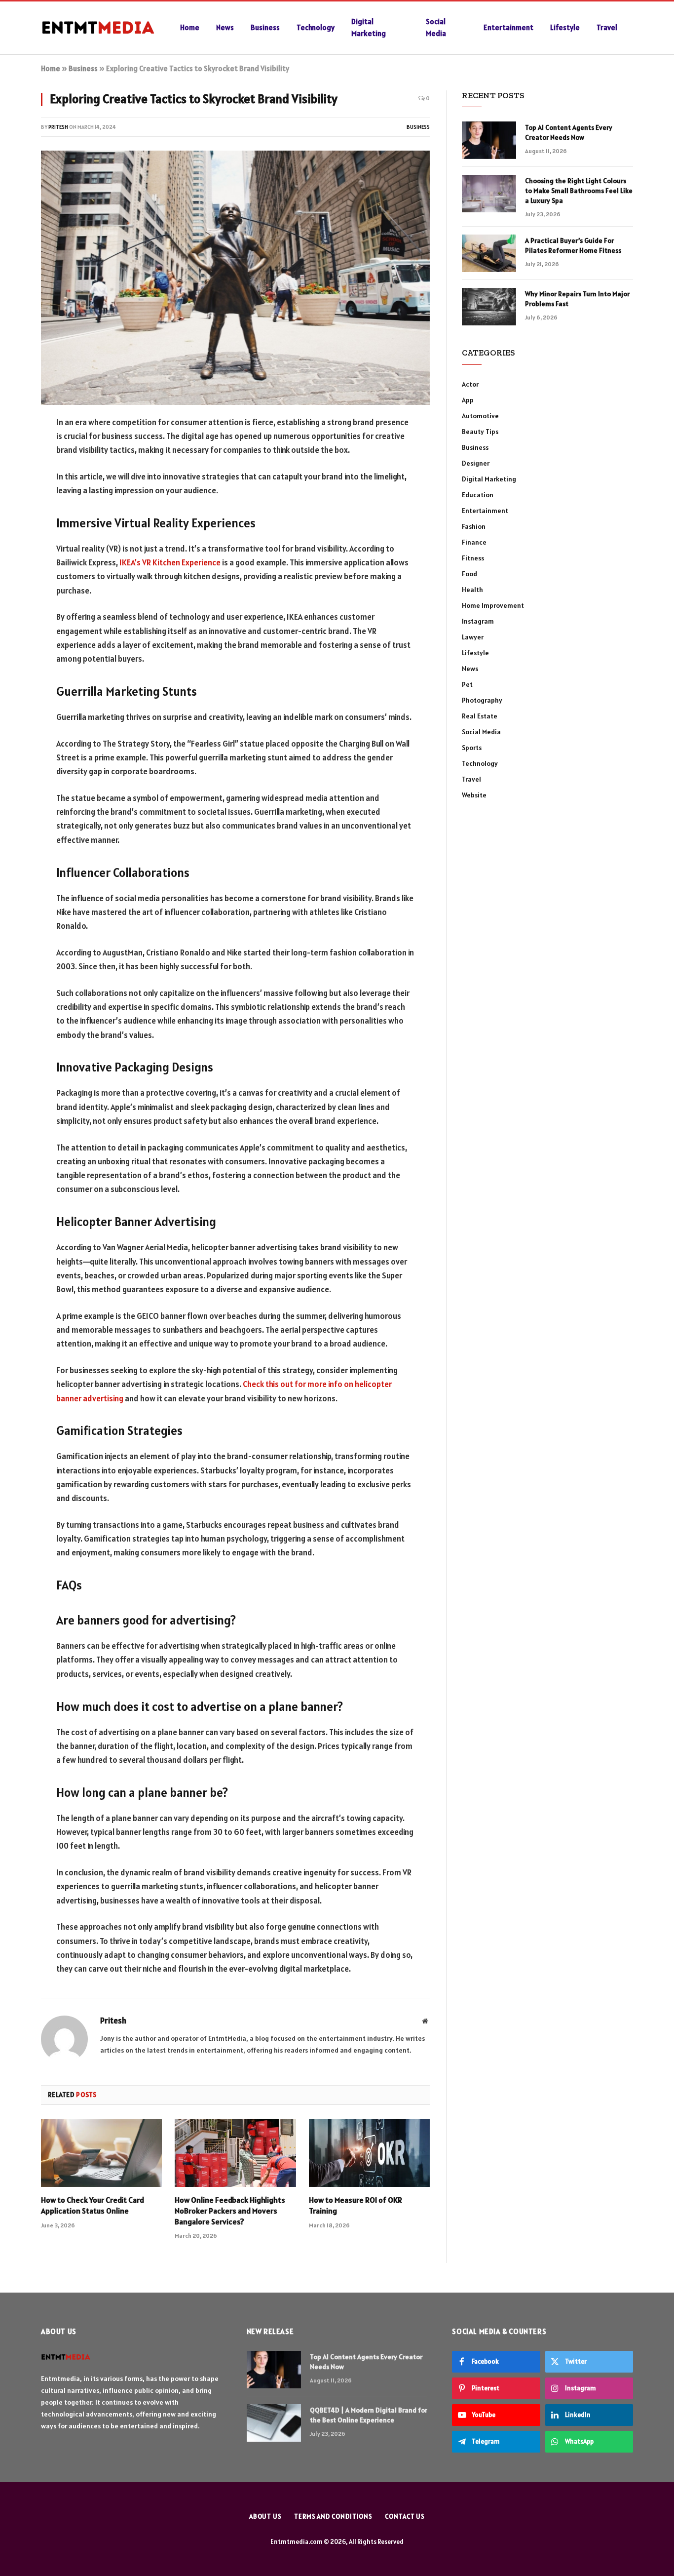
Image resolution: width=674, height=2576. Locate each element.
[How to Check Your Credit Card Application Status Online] (101, 2153)
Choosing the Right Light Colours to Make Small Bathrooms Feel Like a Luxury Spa (579, 191)
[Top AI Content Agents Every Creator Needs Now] (489, 140)
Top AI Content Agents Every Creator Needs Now (569, 132)
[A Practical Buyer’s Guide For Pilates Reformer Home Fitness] (489, 253)
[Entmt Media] (98, 28)
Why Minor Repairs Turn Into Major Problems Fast (577, 299)
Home (190, 27)
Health (472, 590)
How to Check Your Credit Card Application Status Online (93, 2205)
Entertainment (508, 27)
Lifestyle (565, 27)
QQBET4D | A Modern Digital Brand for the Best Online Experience (369, 2415)
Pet (467, 684)
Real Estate (480, 716)
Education (478, 495)
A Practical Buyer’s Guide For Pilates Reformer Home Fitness (573, 245)
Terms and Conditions (333, 2517)
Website (474, 795)
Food (469, 574)
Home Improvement (493, 605)
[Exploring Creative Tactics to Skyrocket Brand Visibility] (235, 278)
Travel (607, 27)
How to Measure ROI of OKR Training (356, 2205)
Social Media (436, 27)
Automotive (480, 416)
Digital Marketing (369, 27)
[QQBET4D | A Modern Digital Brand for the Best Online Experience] (274, 2423)
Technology (316, 27)
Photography (482, 700)
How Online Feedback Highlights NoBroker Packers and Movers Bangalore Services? (230, 2211)
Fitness (473, 558)
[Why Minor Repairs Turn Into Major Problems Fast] (489, 307)
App (468, 400)
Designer (476, 463)
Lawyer (473, 637)
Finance (474, 542)
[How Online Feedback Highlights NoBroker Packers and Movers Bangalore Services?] (235, 2153)
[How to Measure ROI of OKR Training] (369, 2153)
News (225, 27)
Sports (472, 748)
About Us (265, 2517)
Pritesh (58, 127)
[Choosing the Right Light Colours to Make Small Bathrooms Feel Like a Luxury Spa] (489, 194)
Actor (470, 384)
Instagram (478, 621)
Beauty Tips (480, 432)
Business (265, 27)
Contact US (405, 2517)
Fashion (474, 526)
